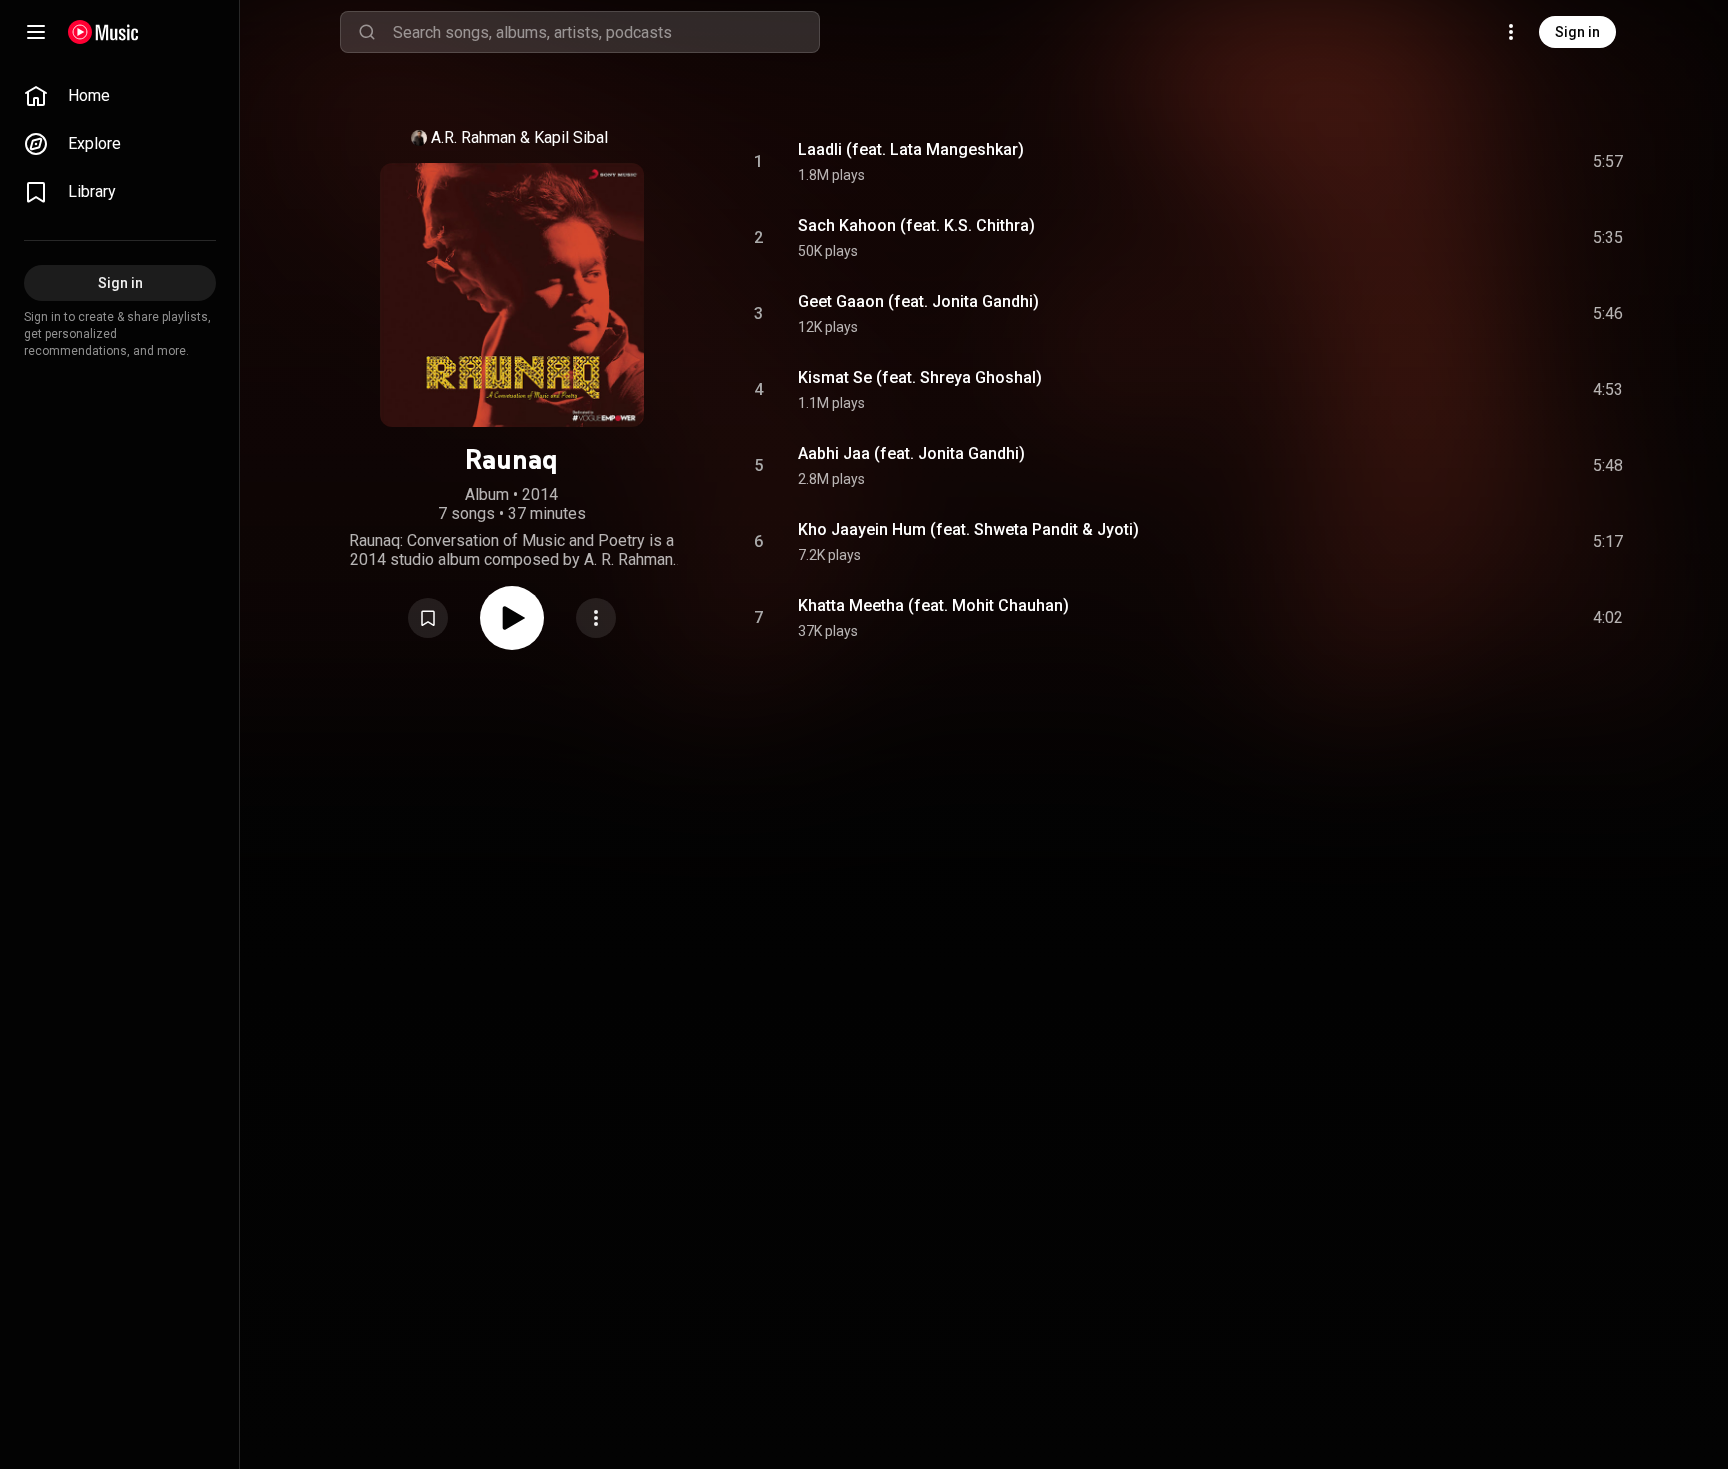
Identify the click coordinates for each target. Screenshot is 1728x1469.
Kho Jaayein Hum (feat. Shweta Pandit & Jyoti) (968, 529)
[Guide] (36, 32)
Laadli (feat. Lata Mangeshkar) (911, 149)
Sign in (1577, 32)
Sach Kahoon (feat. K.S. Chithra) (916, 225)
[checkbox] (1609, 162)
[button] (428, 618)
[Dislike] (1495, 162)
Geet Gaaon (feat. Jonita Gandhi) (918, 301)
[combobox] (606, 32)
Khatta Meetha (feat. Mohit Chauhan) (933, 605)
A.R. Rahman (473, 137)
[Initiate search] (367, 32)
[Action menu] (596, 618)
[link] (120, 96)
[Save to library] (428, 618)
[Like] (1457, 162)
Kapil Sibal (571, 137)
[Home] (103, 32)
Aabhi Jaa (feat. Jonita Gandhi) (911, 453)
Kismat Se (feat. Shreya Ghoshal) (920, 377)
